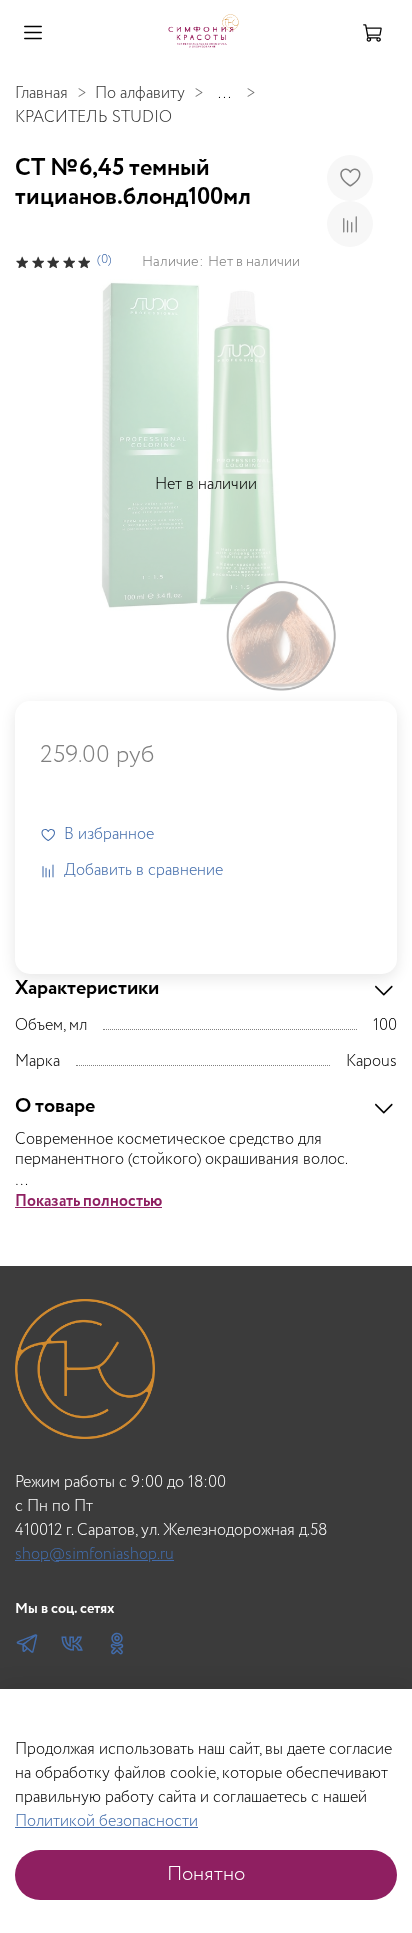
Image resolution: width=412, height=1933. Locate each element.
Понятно (206, 1874)
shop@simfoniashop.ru (94, 1554)
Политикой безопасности (106, 1821)
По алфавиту (140, 93)
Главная (41, 93)
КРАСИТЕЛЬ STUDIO (93, 117)
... (224, 94)
